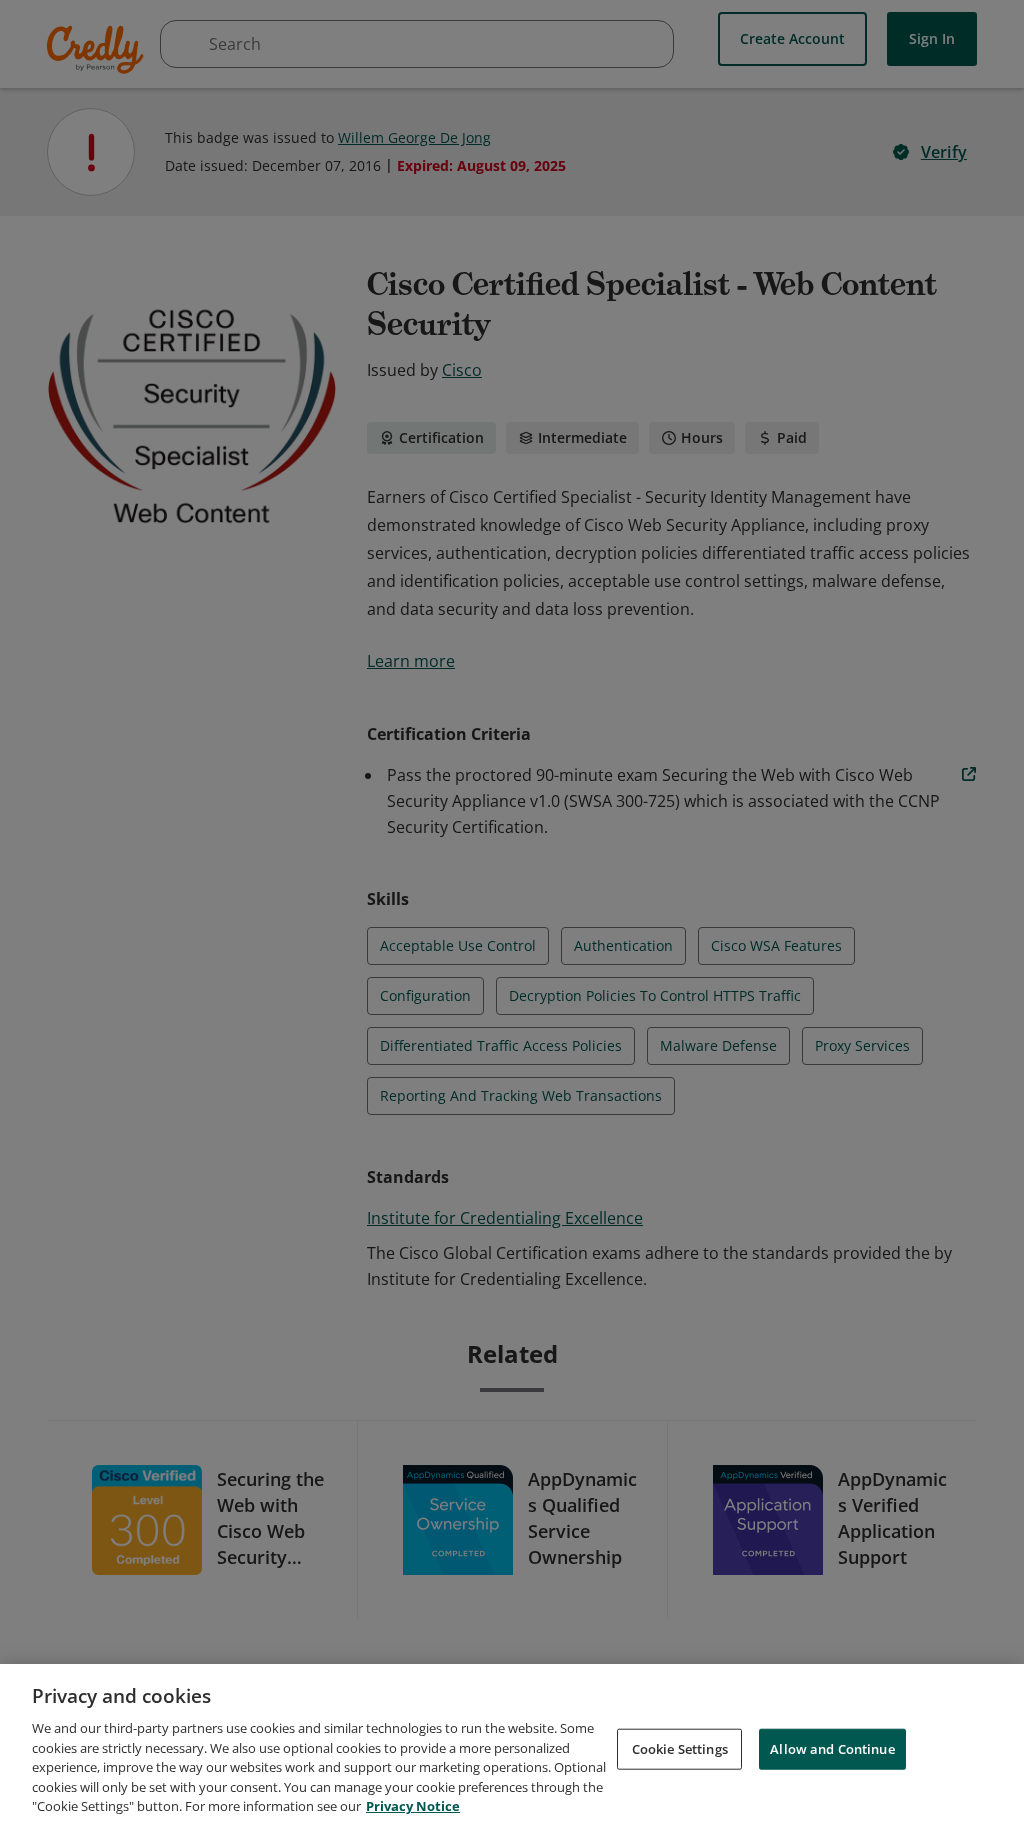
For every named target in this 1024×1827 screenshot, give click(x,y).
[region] (512, 1745)
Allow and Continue (832, 1748)
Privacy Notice (413, 1806)
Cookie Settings (680, 1748)
